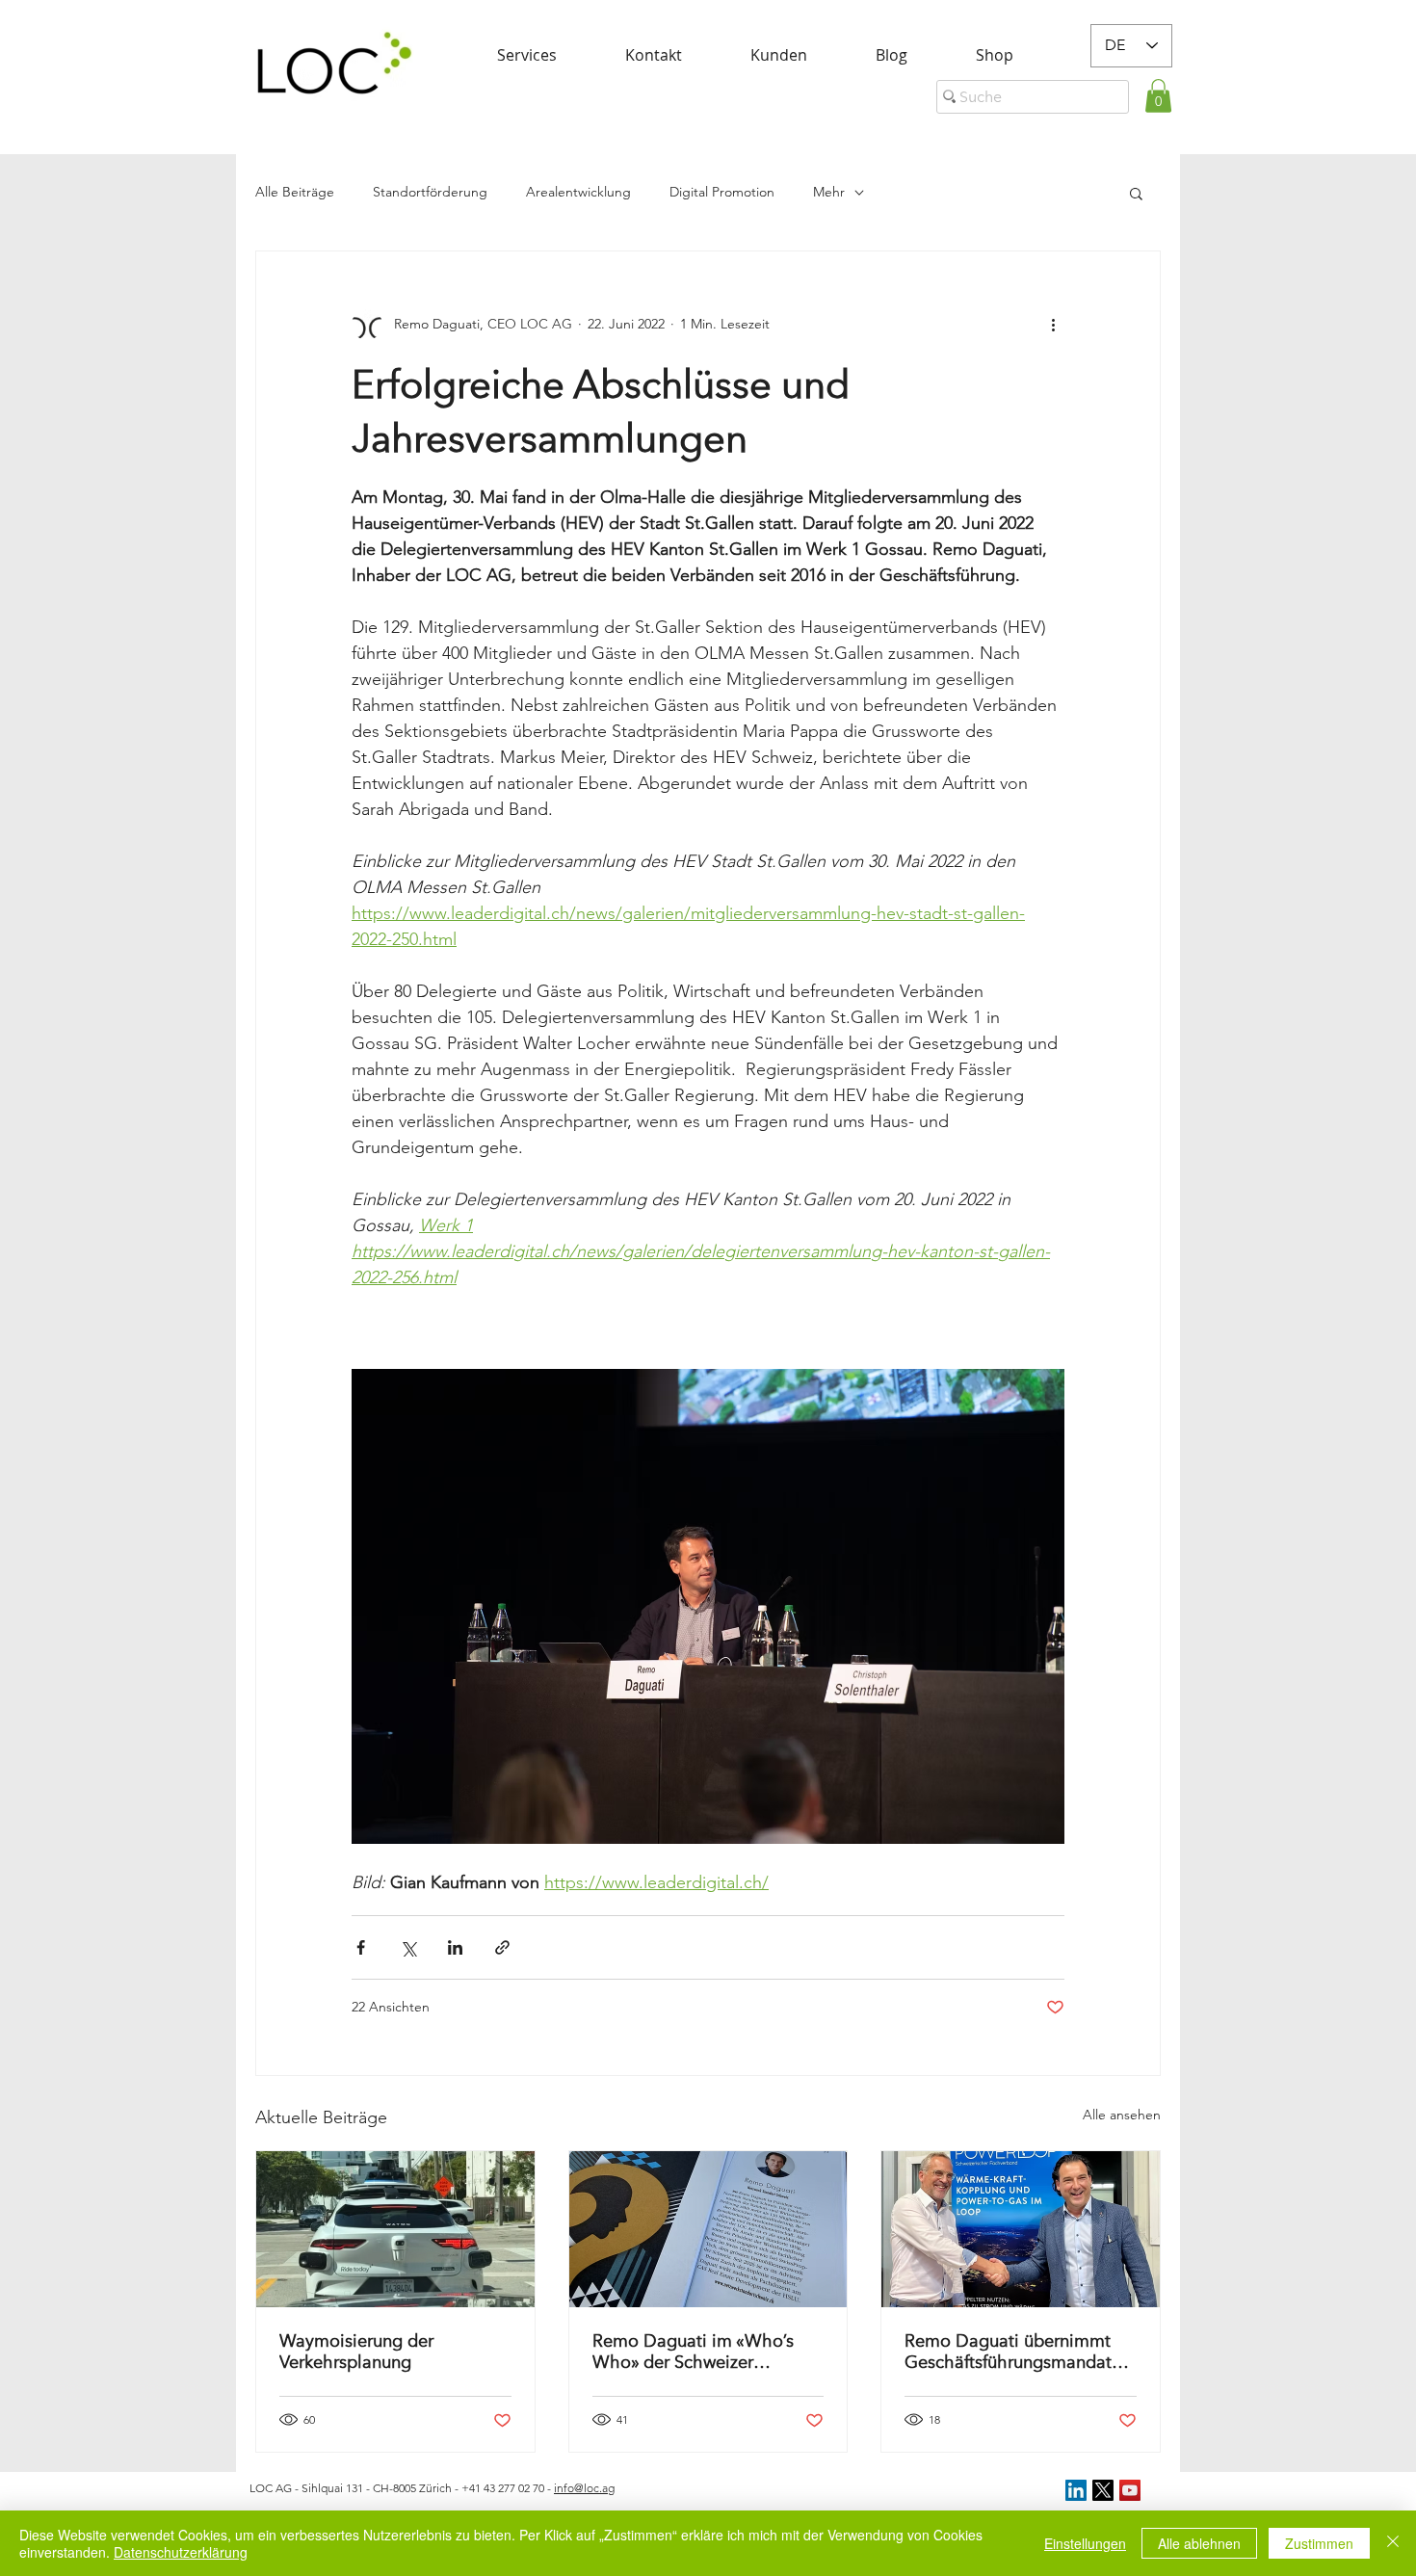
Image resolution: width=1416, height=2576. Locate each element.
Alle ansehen (1122, 2115)
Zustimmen (1319, 2543)
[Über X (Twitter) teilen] (408, 1947)
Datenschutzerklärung (181, 2552)
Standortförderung (430, 192)
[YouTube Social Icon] (1130, 2490)
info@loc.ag (584, 2488)
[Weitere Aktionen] (1053, 325)
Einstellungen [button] (1085, 2543)
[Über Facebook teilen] (361, 1947)
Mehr (829, 192)
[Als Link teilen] (502, 1947)
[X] (1103, 2490)
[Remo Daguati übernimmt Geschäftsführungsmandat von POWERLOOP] (1021, 2229)
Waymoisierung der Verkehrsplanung (356, 2352)
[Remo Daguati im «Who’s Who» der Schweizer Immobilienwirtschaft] (708, 2229)
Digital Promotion (722, 192)
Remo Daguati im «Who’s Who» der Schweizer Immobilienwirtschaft (693, 2352)
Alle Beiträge (295, 192)
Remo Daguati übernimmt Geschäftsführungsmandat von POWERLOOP (1008, 2352)
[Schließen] (1393, 2543)
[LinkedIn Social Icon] (1076, 2490)
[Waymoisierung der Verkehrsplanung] (395, 2229)
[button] (1158, 96)
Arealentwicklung (578, 192)
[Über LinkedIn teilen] (455, 1947)
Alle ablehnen (1199, 2543)
